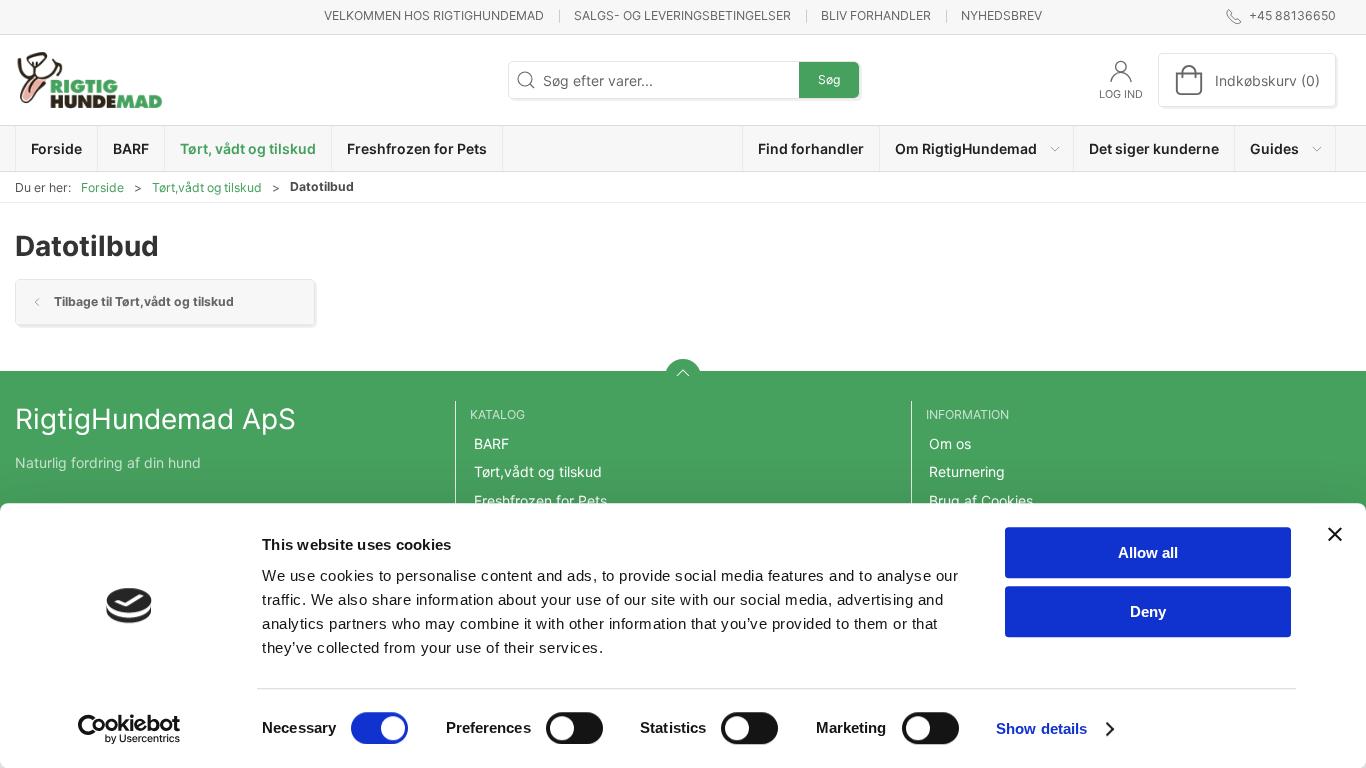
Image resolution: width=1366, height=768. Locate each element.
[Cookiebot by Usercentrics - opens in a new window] (129, 729)
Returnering (967, 471)
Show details (1041, 728)
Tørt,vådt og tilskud (207, 187)
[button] (977, 148)
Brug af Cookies (981, 500)
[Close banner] (1335, 534)
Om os (950, 443)
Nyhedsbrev (1001, 15)
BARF (491, 443)
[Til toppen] (683, 377)
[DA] (90, 80)
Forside (102, 187)
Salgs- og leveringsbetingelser (682, 15)
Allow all (1148, 552)
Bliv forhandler (876, 15)
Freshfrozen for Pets (540, 500)
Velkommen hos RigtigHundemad (434, 15)
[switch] (574, 728)
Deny (1148, 611)
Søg (829, 79)
